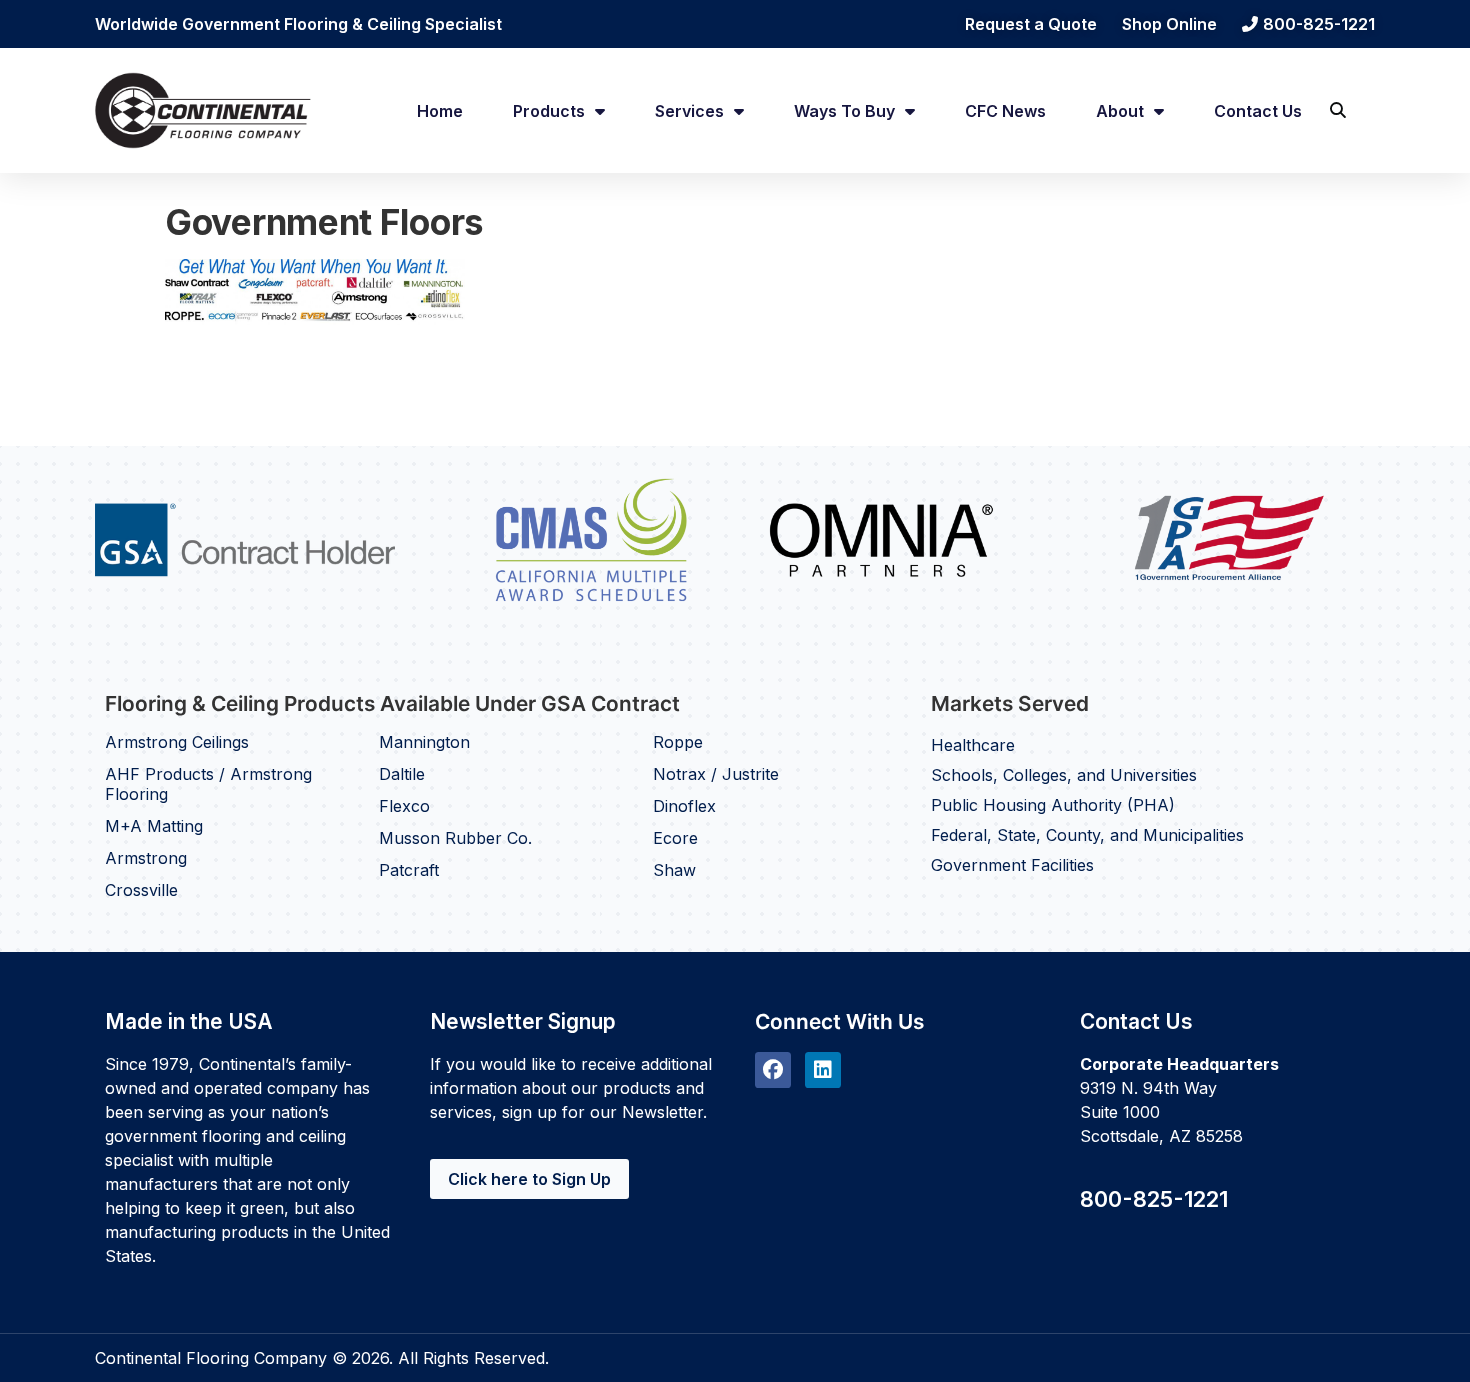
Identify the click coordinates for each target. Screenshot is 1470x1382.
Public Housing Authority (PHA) (1053, 805)
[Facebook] (773, 1070)
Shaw (674, 870)
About (1120, 111)
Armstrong (146, 858)
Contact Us (1258, 111)
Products (549, 111)
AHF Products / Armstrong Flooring (208, 784)
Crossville (141, 890)
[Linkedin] (823, 1070)
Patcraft (409, 870)
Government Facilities (1012, 865)
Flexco (404, 806)
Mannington (424, 742)
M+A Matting (154, 826)
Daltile (402, 774)
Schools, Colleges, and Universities (1064, 775)
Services (689, 111)
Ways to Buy (844, 111)
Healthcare (973, 745)
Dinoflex (684, 806)
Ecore (675, 838)
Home (440, 111)
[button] (1337, 110)
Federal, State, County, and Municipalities (1087, 835)
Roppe (678, 742)
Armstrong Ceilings (177, 742)
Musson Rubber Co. (455, 838)
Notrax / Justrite (716, 774)
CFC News (1005, 111)
